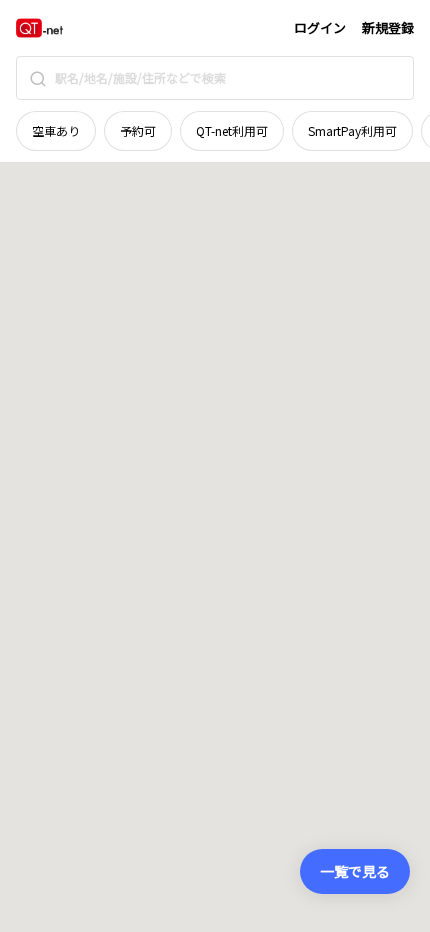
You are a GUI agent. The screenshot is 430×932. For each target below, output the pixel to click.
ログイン (320, 27)
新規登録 (388, 27)
